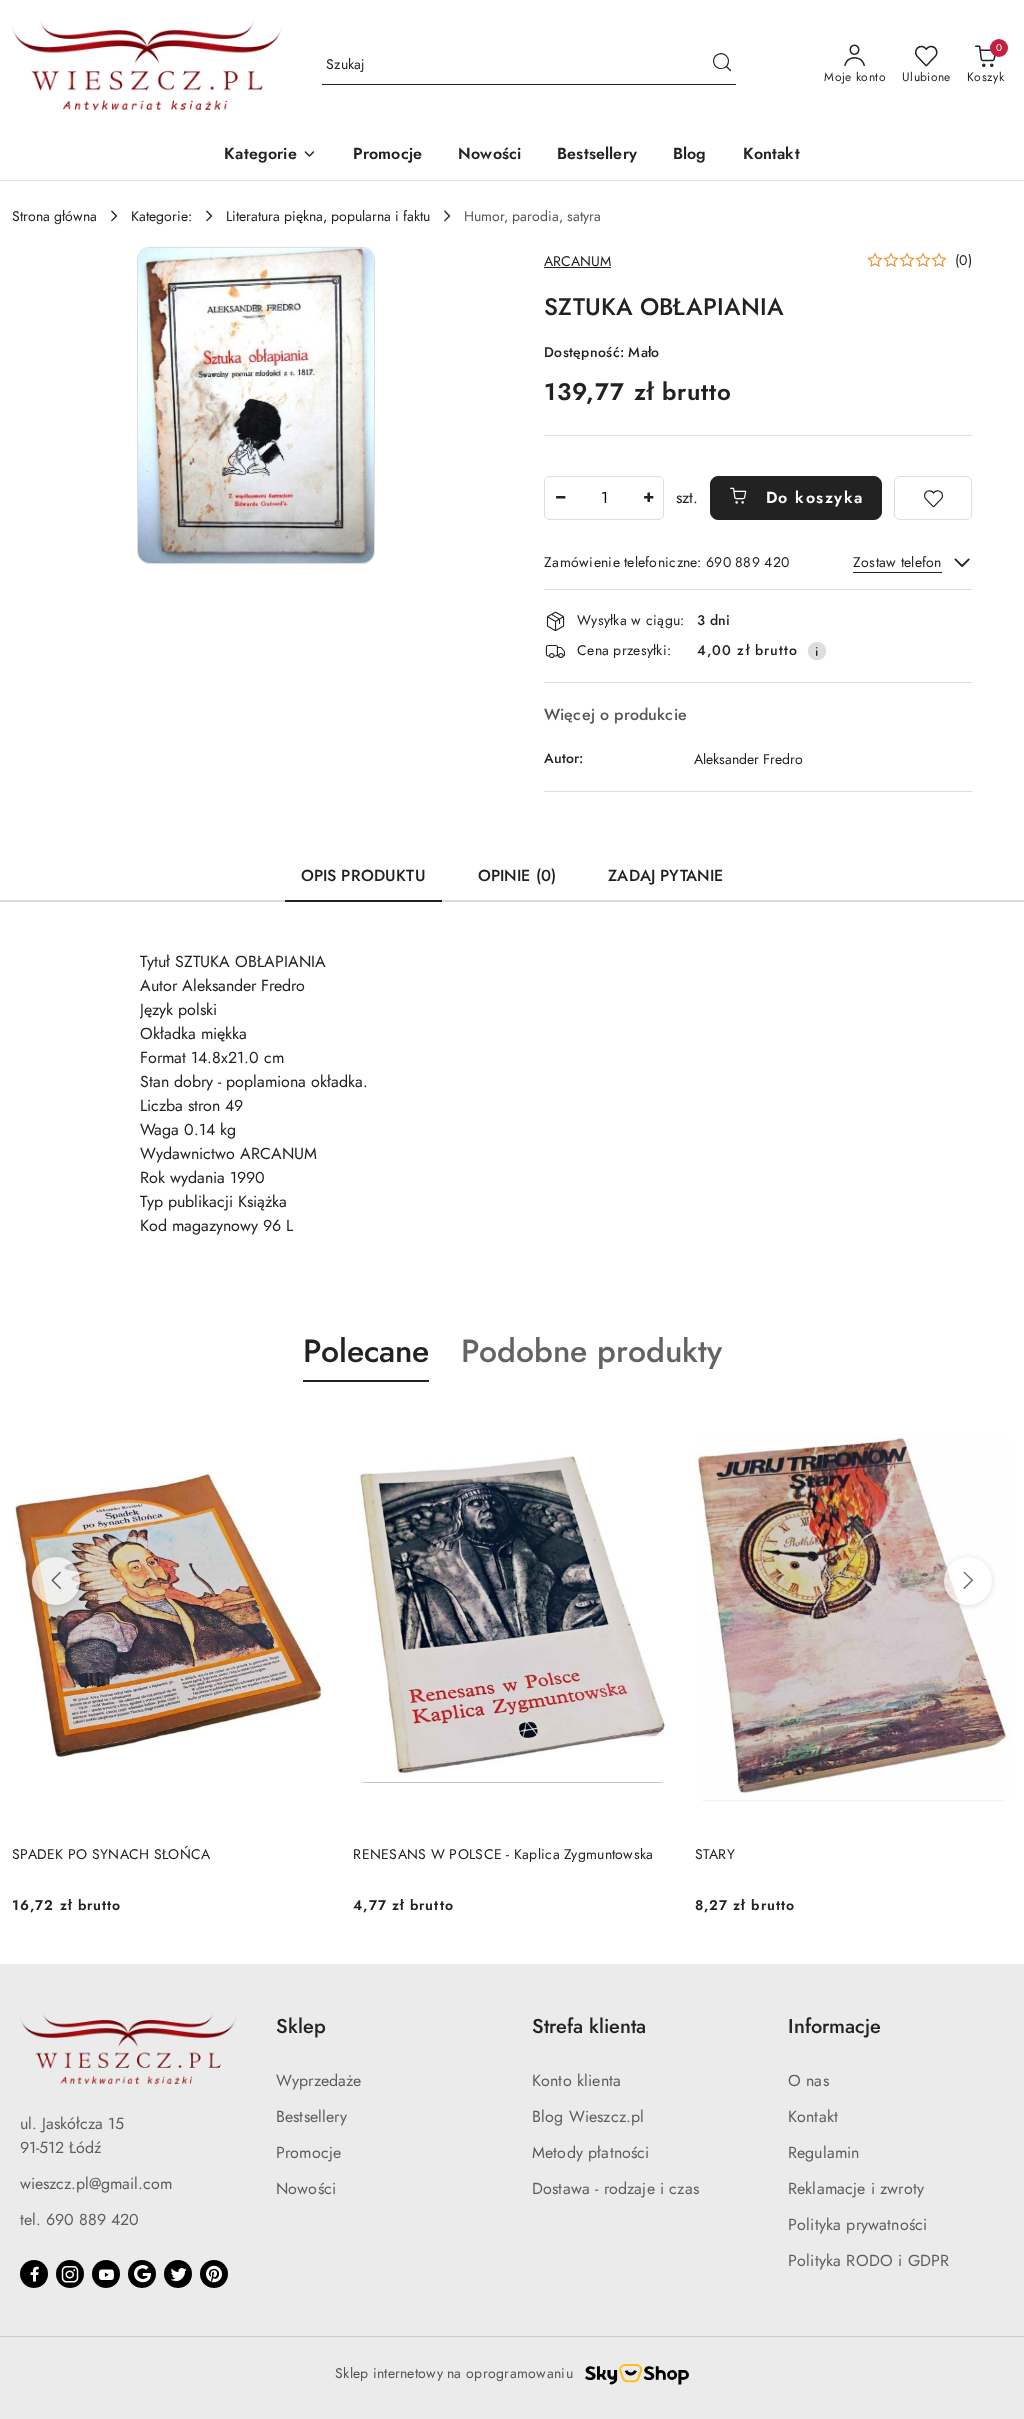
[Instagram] (70, 2274)
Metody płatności (591, 2152)
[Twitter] (178, 2274)
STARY (715, 1854)
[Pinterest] (214, 2274)
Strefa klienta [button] (589, 2026)
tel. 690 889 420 (79, 2219)
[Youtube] (106, 2274)
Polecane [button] (366, 1351)
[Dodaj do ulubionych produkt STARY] (989, 1429)
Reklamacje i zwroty (856, 2188)
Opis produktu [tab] (363, 875)
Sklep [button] (301, 2026)
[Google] (142, 2274)
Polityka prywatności (857, 2224)
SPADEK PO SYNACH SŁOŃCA (111, 1854)
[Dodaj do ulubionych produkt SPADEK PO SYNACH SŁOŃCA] (306, 1429)
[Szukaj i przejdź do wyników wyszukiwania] (722, 65)
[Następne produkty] (968, 1581)
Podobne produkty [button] (591, 1351)
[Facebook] (34, 2274)
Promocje (308, 2152)
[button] (270, 155)
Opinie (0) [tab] (517, 875)
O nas (808, 2080)
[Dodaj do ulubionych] (933, 498)
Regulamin (823, 2152)
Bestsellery (311, 2116)
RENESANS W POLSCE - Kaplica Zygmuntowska (503, 1854)
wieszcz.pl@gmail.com (96, 2183)
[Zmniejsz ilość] (560, 498)
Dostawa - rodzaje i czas (615, 2188)
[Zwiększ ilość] (648, 498)
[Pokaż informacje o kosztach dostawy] (817, 651)
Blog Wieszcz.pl (588, 2116)
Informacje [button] (834, 2026)
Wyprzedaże (319, 2080)
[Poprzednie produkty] (56, 1581)
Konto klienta (576, 2080)
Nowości (306, 2188)
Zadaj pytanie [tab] (665, 875)
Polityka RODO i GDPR (868, 2260)
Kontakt (813, 2116)
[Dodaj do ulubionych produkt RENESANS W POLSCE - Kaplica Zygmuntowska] (648, 1429)
